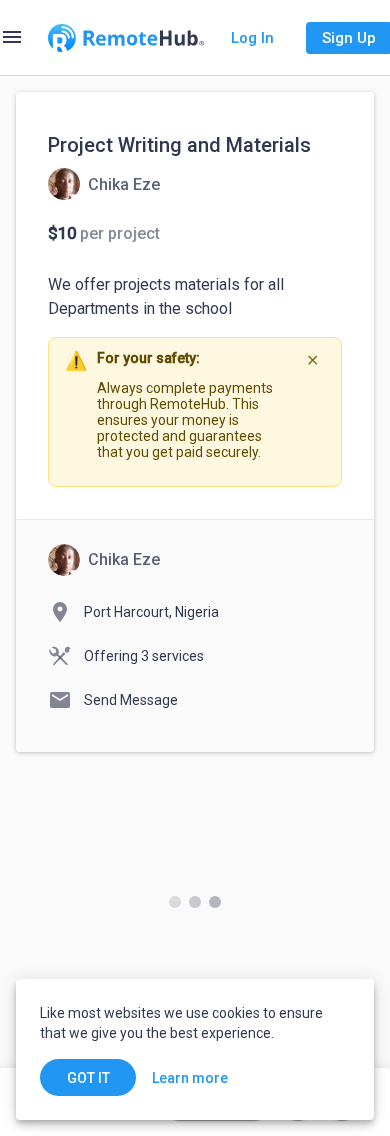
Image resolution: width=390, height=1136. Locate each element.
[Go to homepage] (126, 38)
